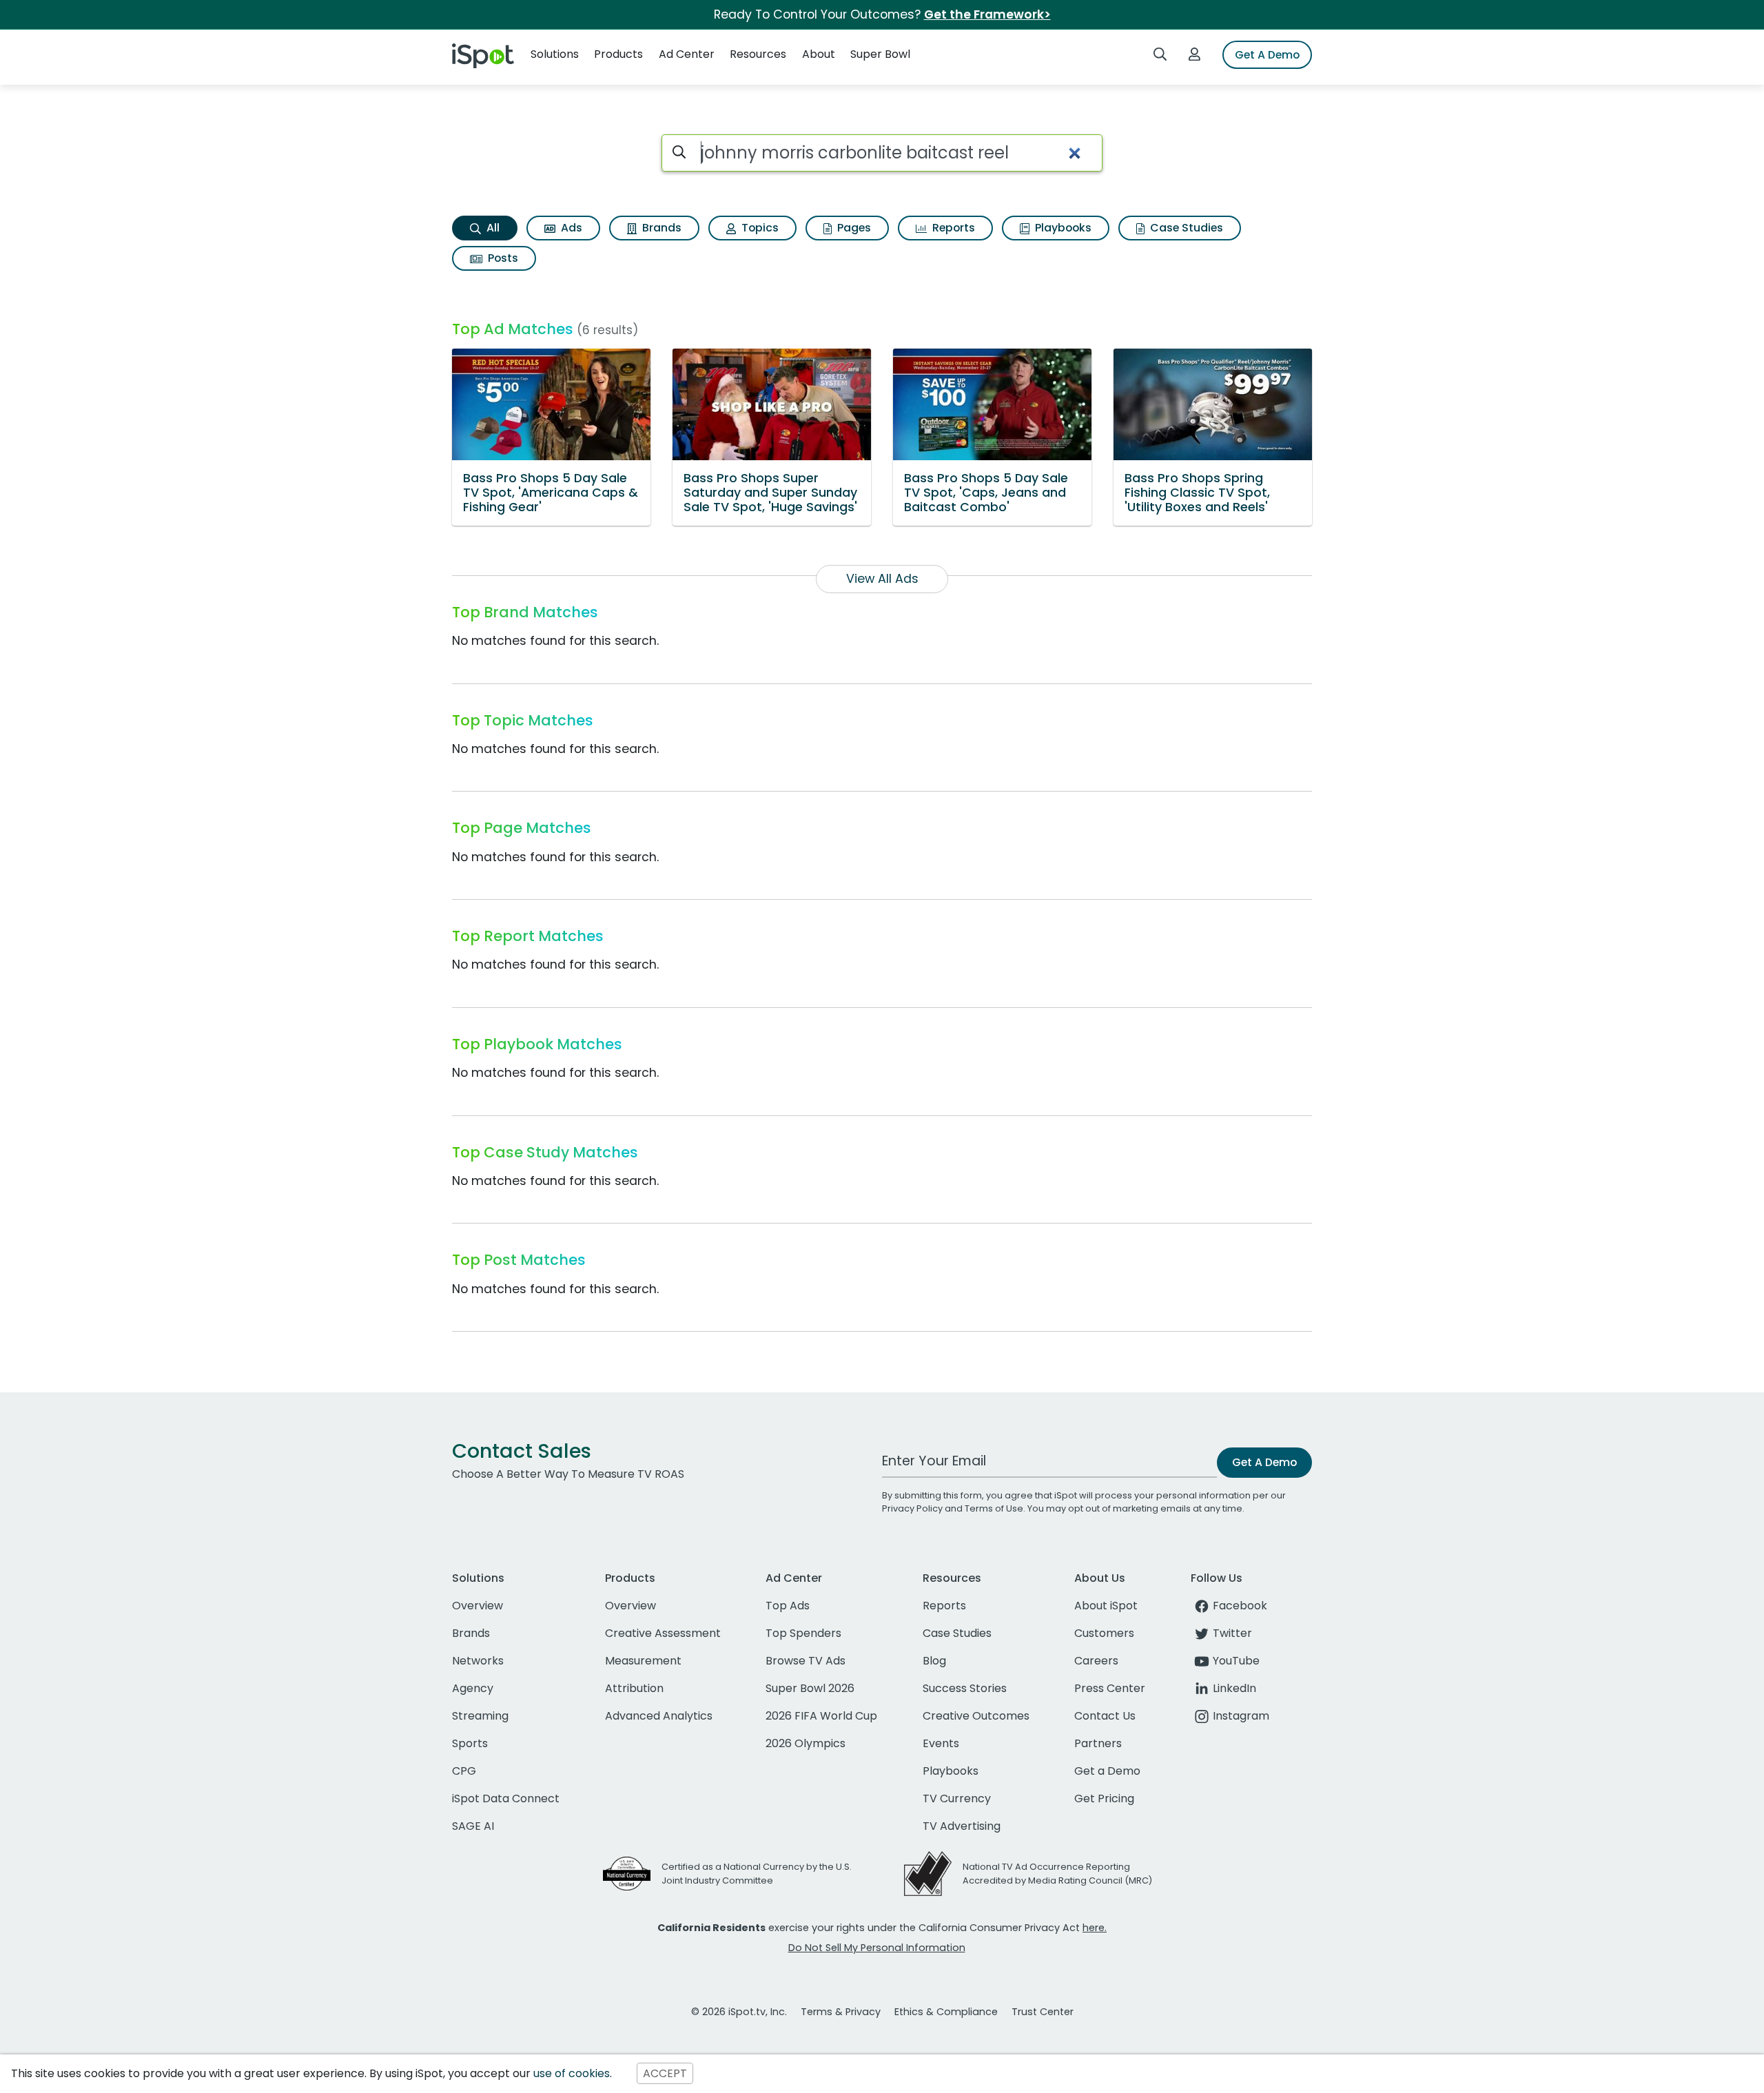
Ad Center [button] (687, 54)
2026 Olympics (806, 1743)
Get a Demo (1107, 1771)
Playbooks (1062, 228)
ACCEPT (665, 2073)
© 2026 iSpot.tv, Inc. (739, 2012)
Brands (660, 228)
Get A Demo (1267, 55)
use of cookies (572, 2073)
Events (941, 1743)
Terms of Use (994, 1508)
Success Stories (965, 1688)
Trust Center (1043, 2012)
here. (1095, 1928)
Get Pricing (1104, 1798)
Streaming (480, 1716)
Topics (759, 228)
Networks (478, 1661)
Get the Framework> (987, 14)
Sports (470, 1743)
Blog (934, 1661)
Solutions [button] (555, 54)
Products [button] (618, 54)
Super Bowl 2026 (810, 1688)
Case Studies (1185, 228)
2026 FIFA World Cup (821, 1716)
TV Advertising (962, 1826)
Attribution (634, 1688)
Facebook (1240, 1606)
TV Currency (957, 1798)
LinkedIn (1234, 1688)
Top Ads (788, 1606)
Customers (1104, 1633)
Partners (1098, 1743)
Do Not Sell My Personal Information (877, 1948)
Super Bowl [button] (880, 54)
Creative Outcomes (976, 1716)
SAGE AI (473, 1826)
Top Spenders (803, 1633)
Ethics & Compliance (946, 2012)
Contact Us (1105, 1716)
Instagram (1241, 1716)
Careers (1096, 1661)
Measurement (643, 1661)
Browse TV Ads (806, 1661)
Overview (478, 1606)
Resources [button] (758, 54)
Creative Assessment (663, 1633)
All (492, 228)
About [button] (819, 54)
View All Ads (882, 579)
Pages (853, 228)
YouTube (1236, 1661)
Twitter (1232, 1633)
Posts (502, 258)
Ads (570, 228)
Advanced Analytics (659, 1716)
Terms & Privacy (841, 2012)
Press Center (1110, 1688)
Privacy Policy (912, 1508)
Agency (473, 1688)
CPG (464, 1771)
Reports (952, 228)
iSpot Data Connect (506, 1798)
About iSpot (1106, 1606)
